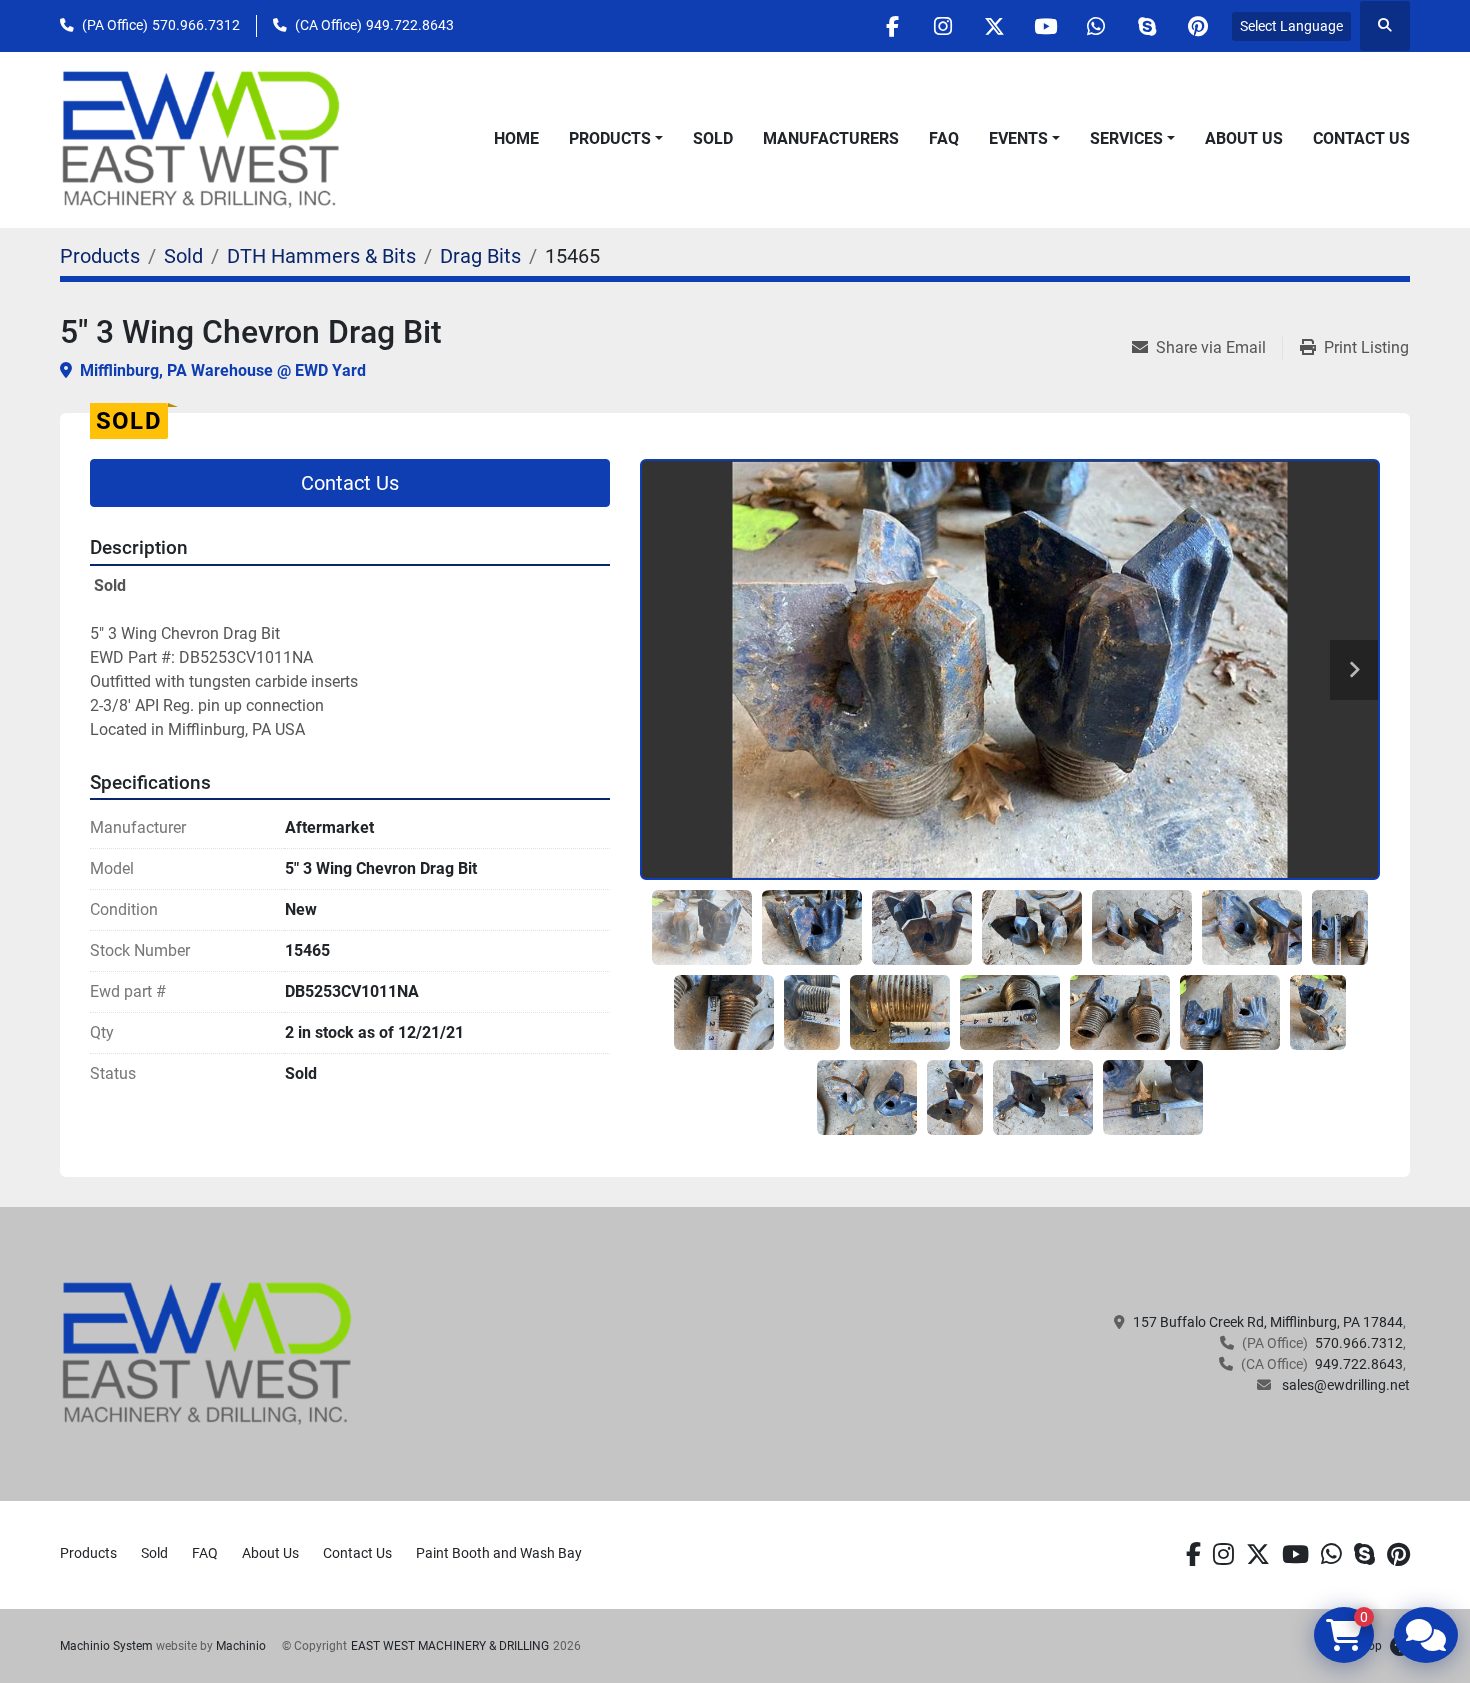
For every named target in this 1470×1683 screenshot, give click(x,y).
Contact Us (1361, 138)
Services (1126, 138)
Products (610, 138)
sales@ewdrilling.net (1344, 1385)
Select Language (1291, 26)
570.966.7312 (196, 25)
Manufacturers (831, 138)
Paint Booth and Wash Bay (499, 1553)
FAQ (944, 138)
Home (516, 138)
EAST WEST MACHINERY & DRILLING (450, 1646)
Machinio (241, 1646)
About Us (1244, 138)
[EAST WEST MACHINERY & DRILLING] (207, 1353)
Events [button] (1018, 138)
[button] (616, 139)
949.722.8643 (410, 25)
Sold (713, 138)
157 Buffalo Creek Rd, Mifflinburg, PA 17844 (1268, 1322)
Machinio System (106, 1646)
